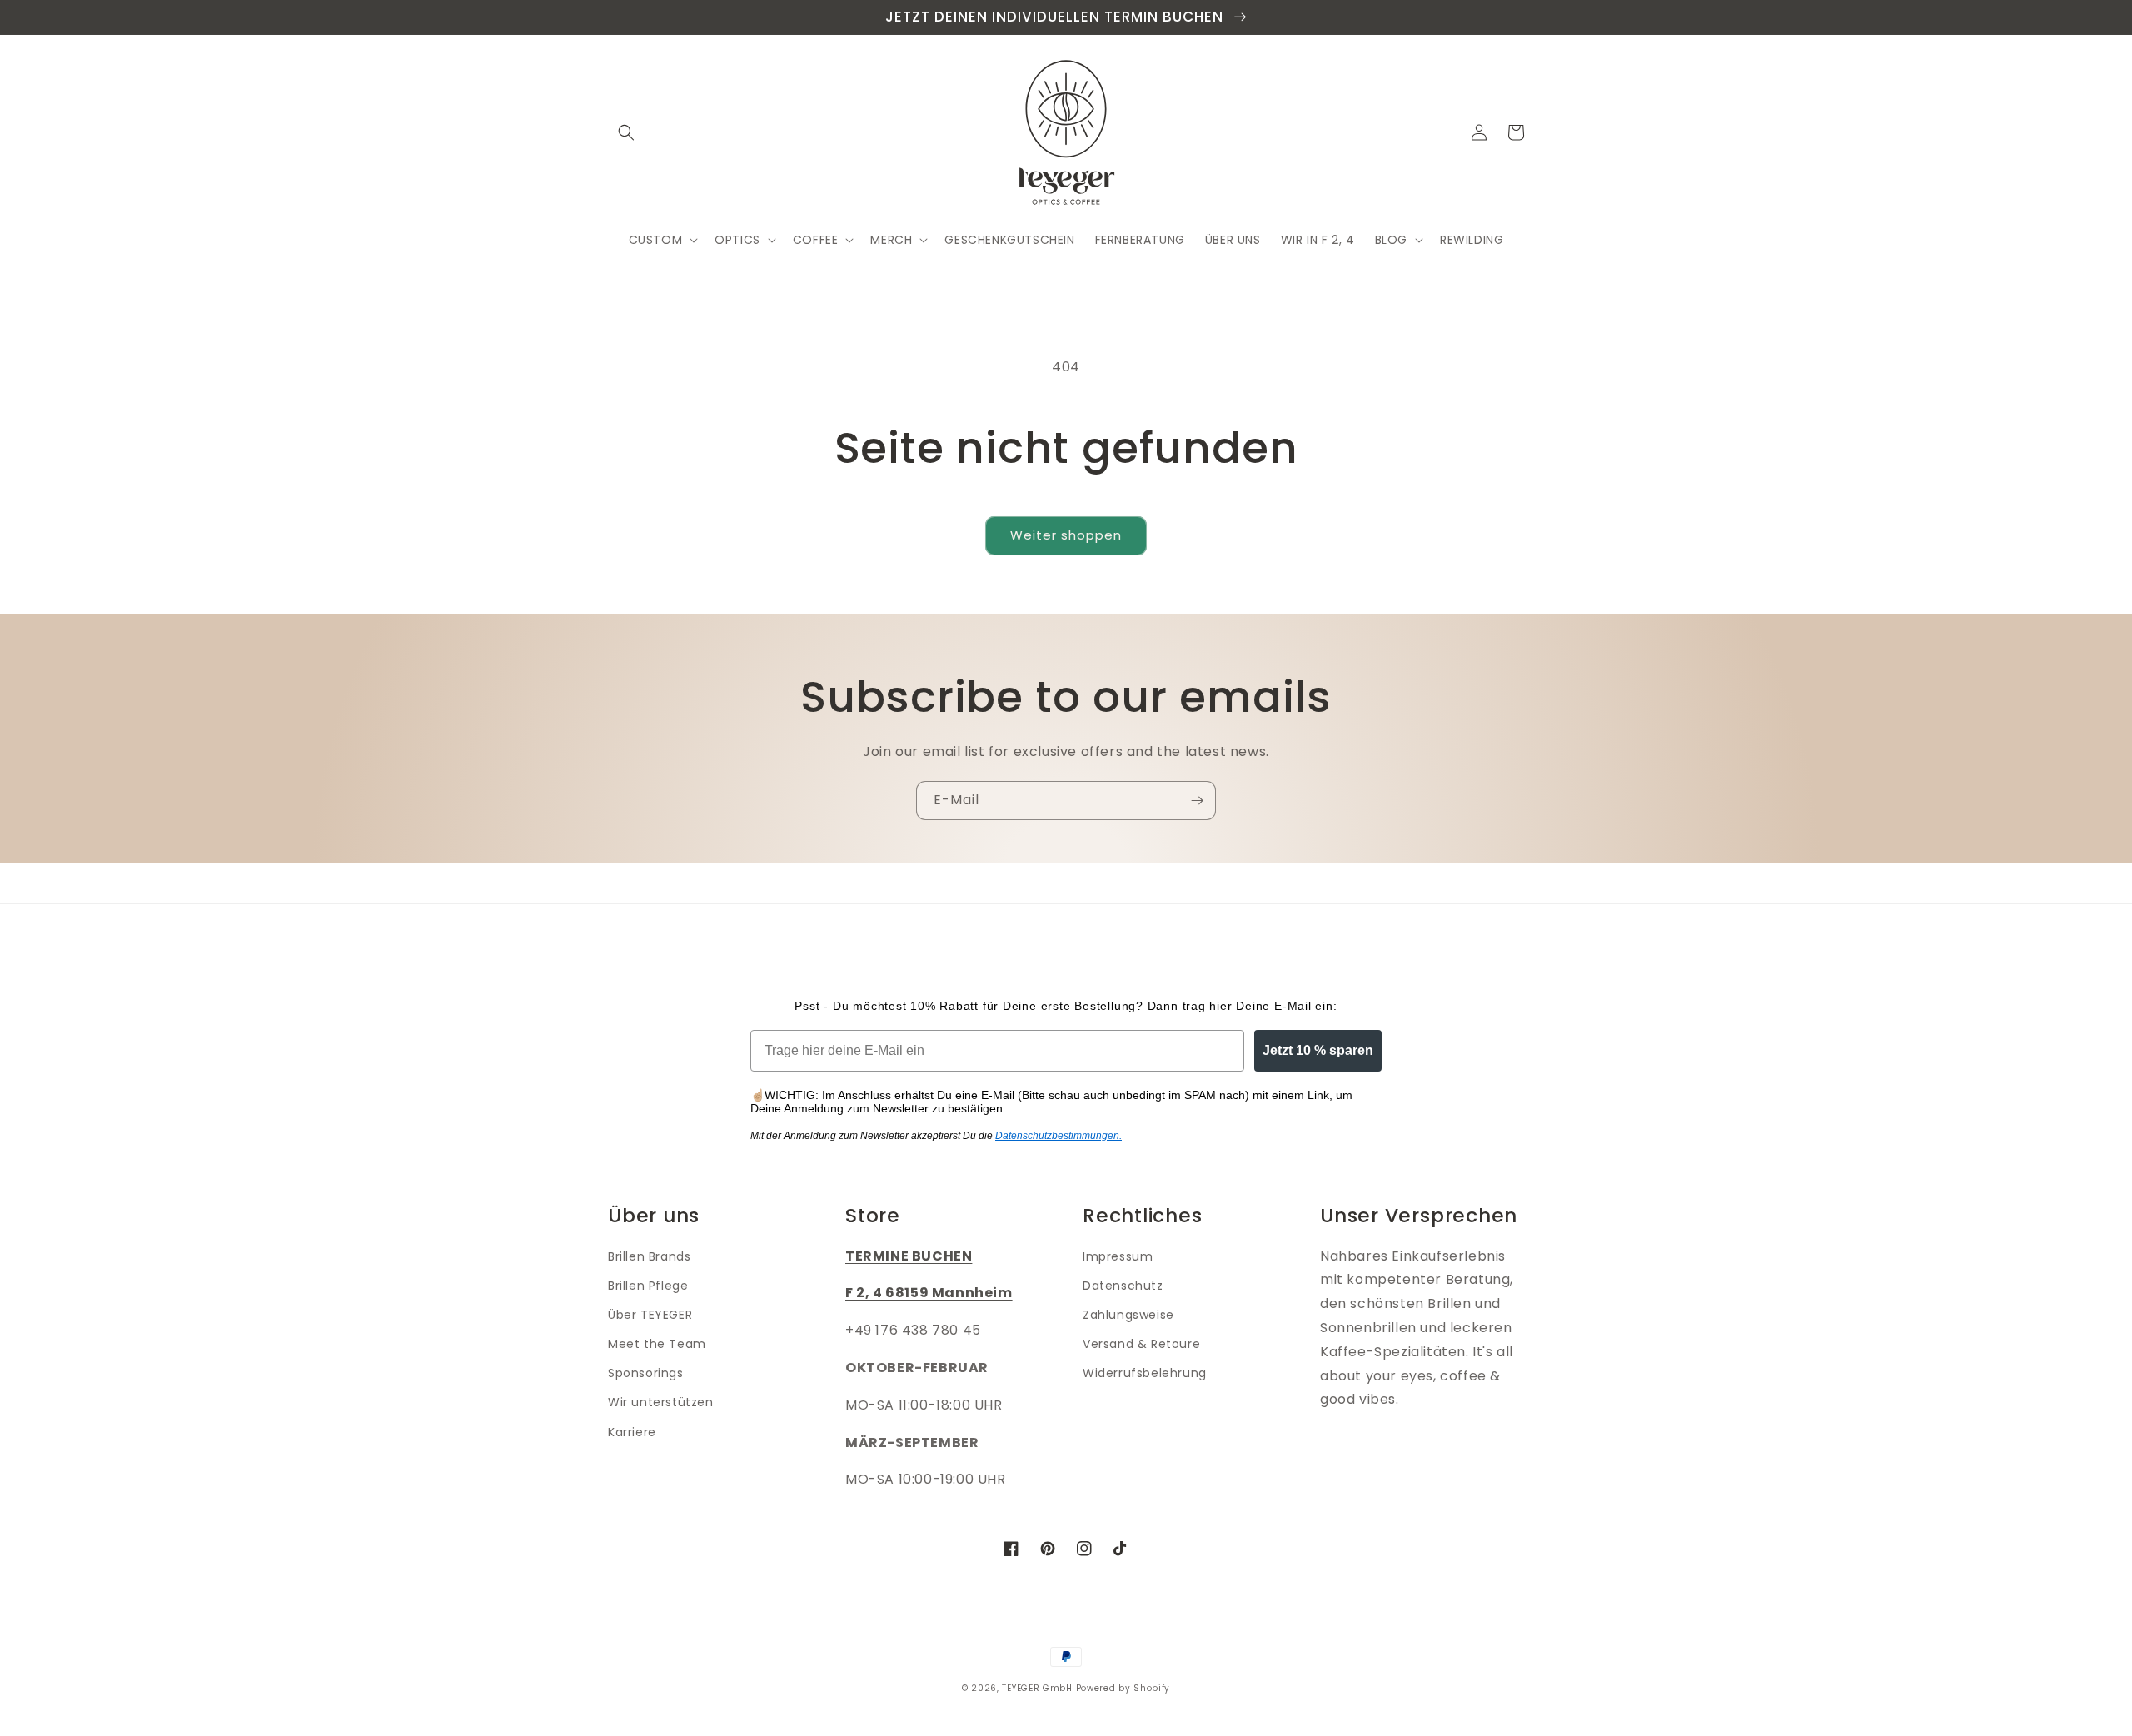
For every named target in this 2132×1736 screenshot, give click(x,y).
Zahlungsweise (1128, 1315)
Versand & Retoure (1141, 1344)
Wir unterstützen (661, 1402)
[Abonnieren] (1197, 801)
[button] (626, 132)
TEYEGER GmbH (1037, 1688)
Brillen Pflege (648, 1286)
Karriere (632, 1432)
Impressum (1118, 1256)
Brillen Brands (649, 1256)
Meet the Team (657, 1344)
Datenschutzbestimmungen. (1059, 1136)
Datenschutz (1123, 1286)
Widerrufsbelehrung (1145, 1373)
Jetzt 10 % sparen (1318, 1050)
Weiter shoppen (1066, 535)
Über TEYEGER (650, 1315)
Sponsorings (646, 1373)
